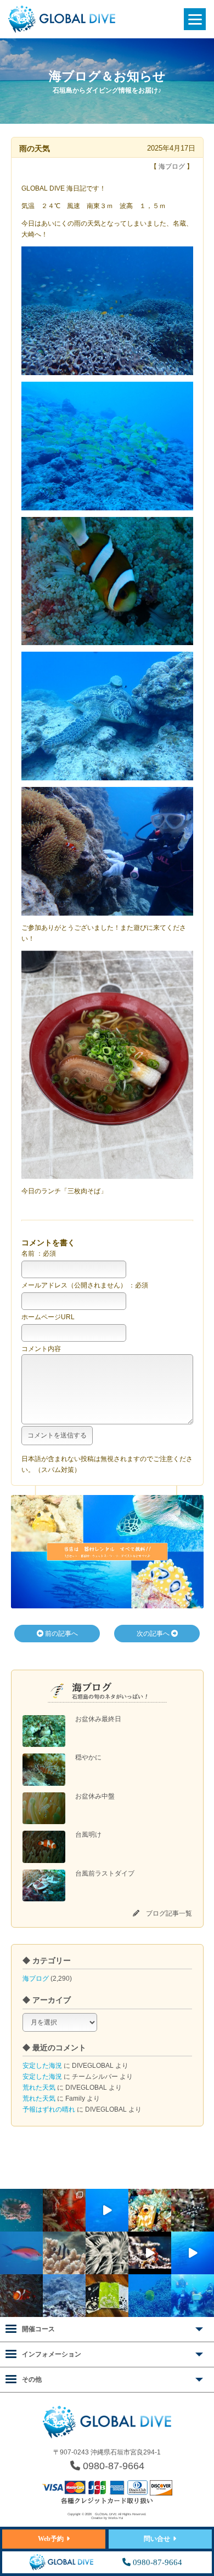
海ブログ (36, 1979)
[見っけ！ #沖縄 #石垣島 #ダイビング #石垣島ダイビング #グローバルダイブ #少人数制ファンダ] (150, 2253)
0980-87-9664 (112, 2466)
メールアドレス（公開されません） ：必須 (85, 1285)
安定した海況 (42, 2066)
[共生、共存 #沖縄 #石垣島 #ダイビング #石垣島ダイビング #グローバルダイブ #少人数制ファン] (21, 2296)
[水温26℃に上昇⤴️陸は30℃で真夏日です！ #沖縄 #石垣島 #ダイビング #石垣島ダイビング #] (21, 2253)
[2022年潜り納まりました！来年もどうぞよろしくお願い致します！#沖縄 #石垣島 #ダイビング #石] (193, 2296)
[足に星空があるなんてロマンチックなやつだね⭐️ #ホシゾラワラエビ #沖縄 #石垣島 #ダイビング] (64, 2210)
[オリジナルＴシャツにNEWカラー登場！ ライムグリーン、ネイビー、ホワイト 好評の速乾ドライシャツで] (107, 2296)
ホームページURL (48, 1317)
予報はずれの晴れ (49, 2109)
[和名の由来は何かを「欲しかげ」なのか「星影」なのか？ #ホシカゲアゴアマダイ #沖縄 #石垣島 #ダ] (150, 2210)
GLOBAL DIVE (106, 2514)
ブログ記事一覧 (169, 1913)
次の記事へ (154, 1634)
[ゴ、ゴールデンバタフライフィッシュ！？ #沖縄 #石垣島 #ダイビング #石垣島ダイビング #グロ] (150, 2296)
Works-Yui (116, 2518)
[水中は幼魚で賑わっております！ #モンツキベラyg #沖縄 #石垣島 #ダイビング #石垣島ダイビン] (193, 2210)
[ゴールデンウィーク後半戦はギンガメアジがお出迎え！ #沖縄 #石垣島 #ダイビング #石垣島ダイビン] (107, 2210)
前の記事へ (61, 1634)
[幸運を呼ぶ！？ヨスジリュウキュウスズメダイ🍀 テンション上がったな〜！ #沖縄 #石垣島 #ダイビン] (64, 2253)
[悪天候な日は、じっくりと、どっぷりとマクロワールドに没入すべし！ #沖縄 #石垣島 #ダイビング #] (107, 2253)
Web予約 (51, 2539)
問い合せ (157, 2539)
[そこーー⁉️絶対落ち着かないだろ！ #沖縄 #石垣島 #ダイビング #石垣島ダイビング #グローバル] (21, 2210)
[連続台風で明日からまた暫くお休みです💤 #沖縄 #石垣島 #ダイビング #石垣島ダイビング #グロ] (64, 2296)
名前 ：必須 (39, 1254)
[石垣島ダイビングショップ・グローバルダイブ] (62, 31)
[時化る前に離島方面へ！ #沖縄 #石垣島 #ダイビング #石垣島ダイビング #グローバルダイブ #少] (193, 2253)
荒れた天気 (39, 2088)
